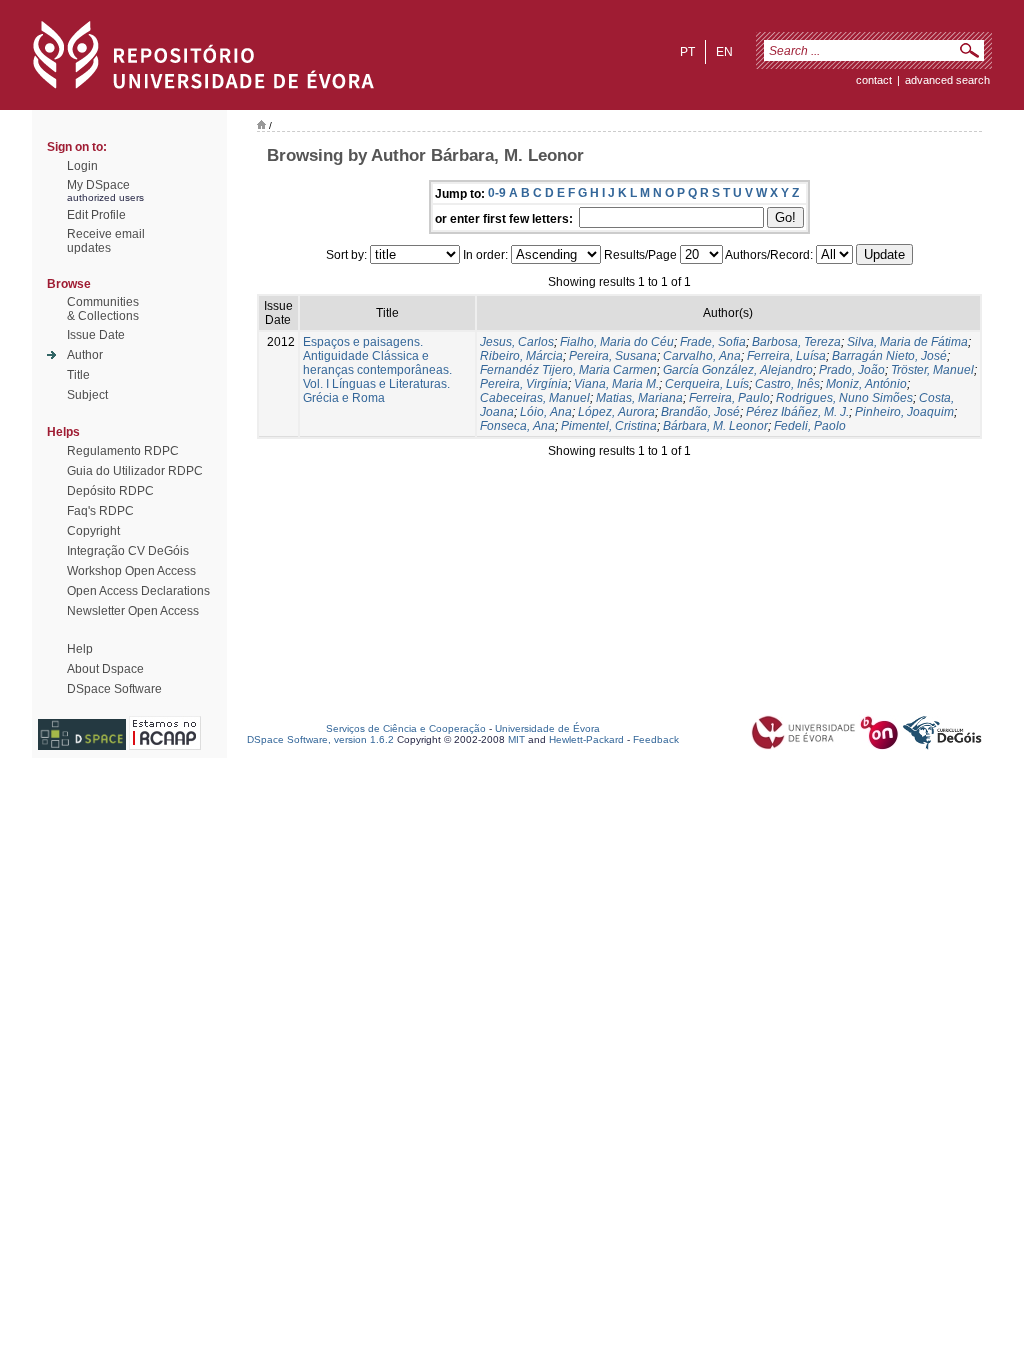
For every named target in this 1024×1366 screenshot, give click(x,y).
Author (85, 355)
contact (874, 80)
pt (687, 52)
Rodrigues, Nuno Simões (844, 398)
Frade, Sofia (713, 342)
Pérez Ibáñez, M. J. (797, 412)
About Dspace (105, 669)
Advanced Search (947, 80)
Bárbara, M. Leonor (715, 426)
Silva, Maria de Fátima (907, 342)
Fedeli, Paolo (810, 426)
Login (82, 166)
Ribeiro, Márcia (521, 356)
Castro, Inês (787, 384)
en (724, 52)
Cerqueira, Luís (707, 384)
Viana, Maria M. (616, 384)
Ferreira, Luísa (786, 356)
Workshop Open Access (131, 571)
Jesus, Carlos (517, 342)
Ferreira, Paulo (729, 398)
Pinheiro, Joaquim (904, 412)
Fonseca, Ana (517, 426)
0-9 (497, 193)
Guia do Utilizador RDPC (135, 471)
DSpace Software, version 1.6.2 (320, 739)
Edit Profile (96, 215)
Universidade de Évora (547, 728)
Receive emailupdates (106, 241)
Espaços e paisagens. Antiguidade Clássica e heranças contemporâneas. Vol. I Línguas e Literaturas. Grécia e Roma (377, 370)
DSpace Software (114, 689)
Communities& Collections (103, 309)
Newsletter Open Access (133, 611)
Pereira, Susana (613, 356)
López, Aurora (616, 412)
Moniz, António (866, 384)
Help (80, 649)
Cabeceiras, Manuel (535, 398)
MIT (516, 739)
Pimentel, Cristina (609, 426)
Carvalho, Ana (702, 356)
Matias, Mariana (639, 398)
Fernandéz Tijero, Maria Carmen (568, 370)
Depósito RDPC (110, 491)
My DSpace (98, 185)
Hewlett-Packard (586, 739)
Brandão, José (700, 412)
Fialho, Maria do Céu (617, 342)
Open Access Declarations (138, 591)
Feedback (656, 739)
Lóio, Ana (546, 412)
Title (78, 375)
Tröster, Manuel (932, 370)
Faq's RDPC (100, 511)
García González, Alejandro (738, 370)
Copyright (93, 531)
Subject (87, 395)
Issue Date (96, 335)
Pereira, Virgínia (524, 384)
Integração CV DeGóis (128, 551)
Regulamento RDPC (123, 451)
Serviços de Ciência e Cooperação (406, 728)
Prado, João (852, 370)
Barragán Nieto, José (889, 356)
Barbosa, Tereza (796, 342)
